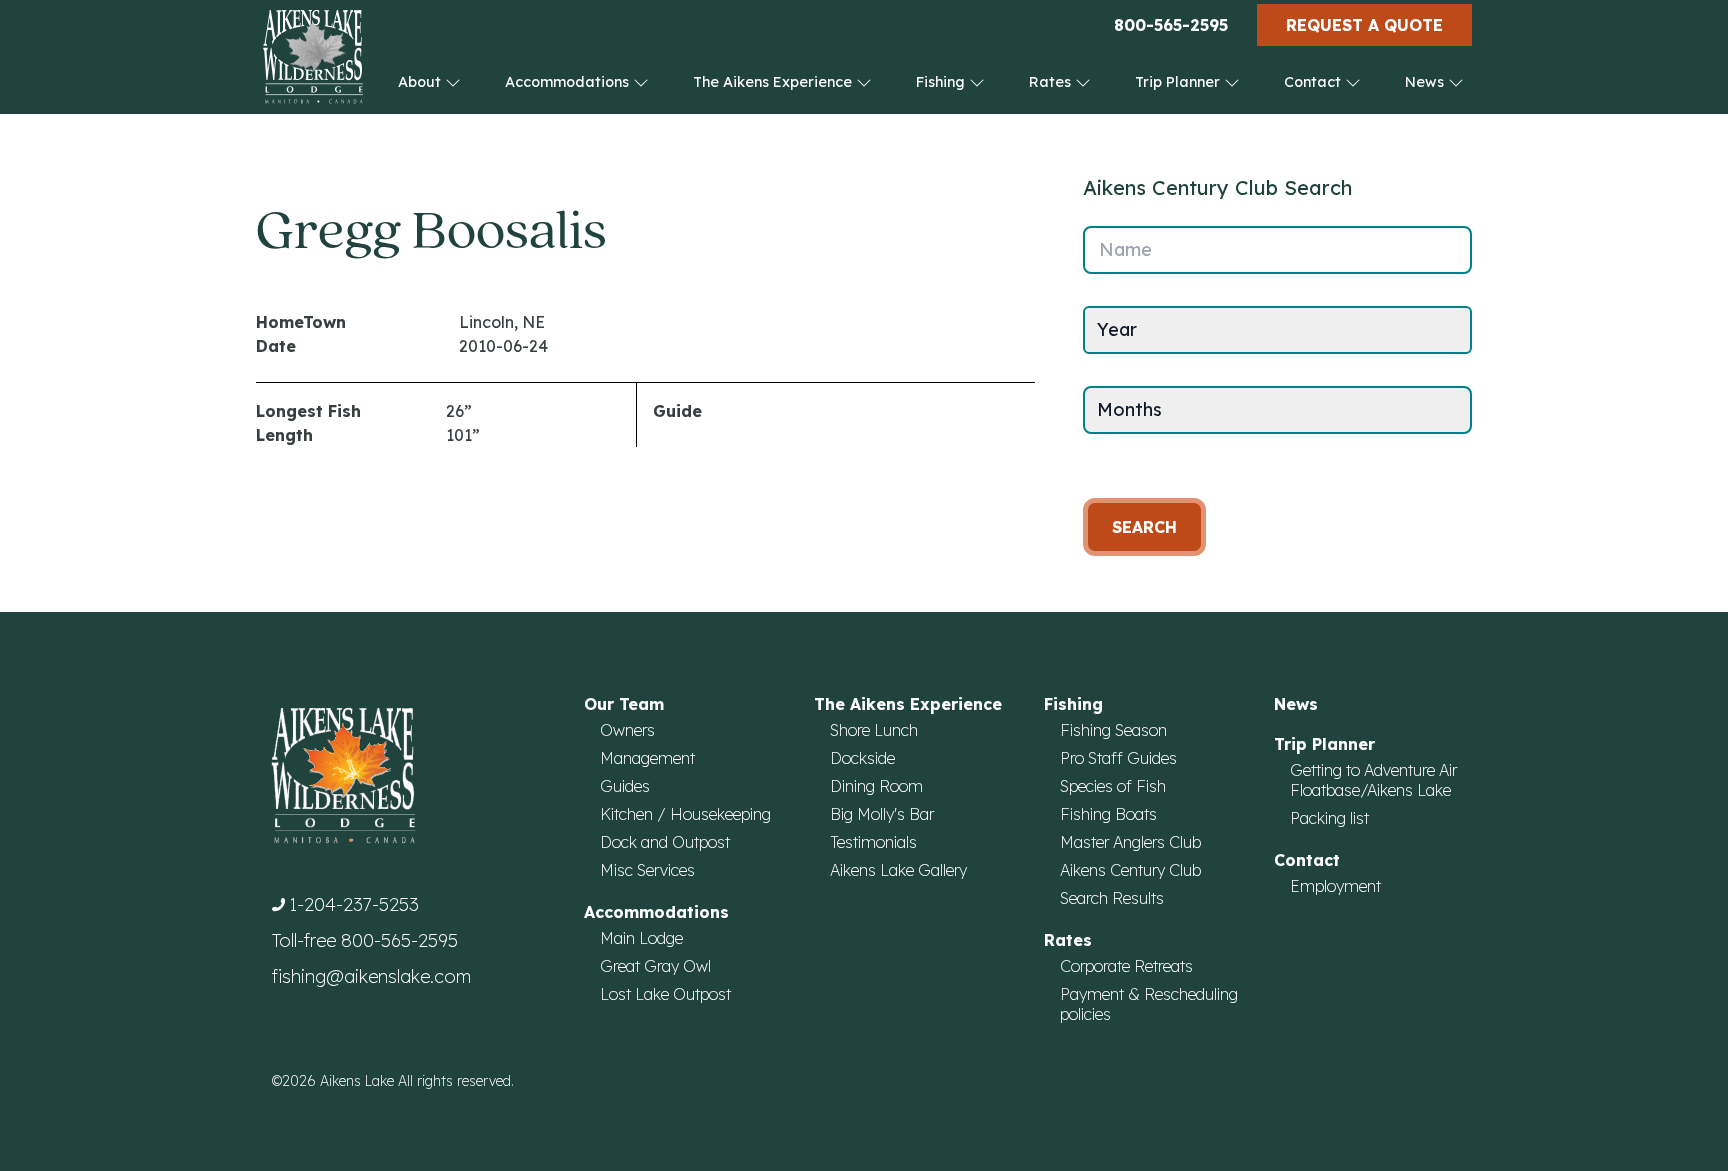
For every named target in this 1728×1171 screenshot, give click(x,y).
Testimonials (873, 842)
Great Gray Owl (655, 966)
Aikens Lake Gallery (898, 870)
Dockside (862, 758)
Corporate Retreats (1126, 966)
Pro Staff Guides (1118, 758)
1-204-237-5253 (354, 904)
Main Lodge (641, 938)
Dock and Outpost (665, 842)
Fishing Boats (1108, 814)
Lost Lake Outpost (665, 994)
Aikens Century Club (1130, 870)
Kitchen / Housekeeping (685, 814)
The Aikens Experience (774, 82)
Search (1144, 527)
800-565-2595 (1171, 25)
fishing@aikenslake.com (371, 976)
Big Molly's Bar (882, 814)
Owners (627, 730)
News (1426, 82)
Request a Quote (1364, 25)
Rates (1052, 82)
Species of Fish (1113, 786)
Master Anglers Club (1130, 842)
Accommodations (569, 82)
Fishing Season (1113, 730)
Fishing (942, 82)
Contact (1314, 82)
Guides (625, 786)
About (421, 82)
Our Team (624, 704)
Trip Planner (1179, 82)
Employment (1335, 886)
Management (647, 758)
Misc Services (647, 870)
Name (1125, 249)
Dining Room (876, 786)
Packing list (1329, 818)
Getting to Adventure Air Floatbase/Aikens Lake (1373, 780)
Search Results (1112, 898)
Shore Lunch (874, 730)
